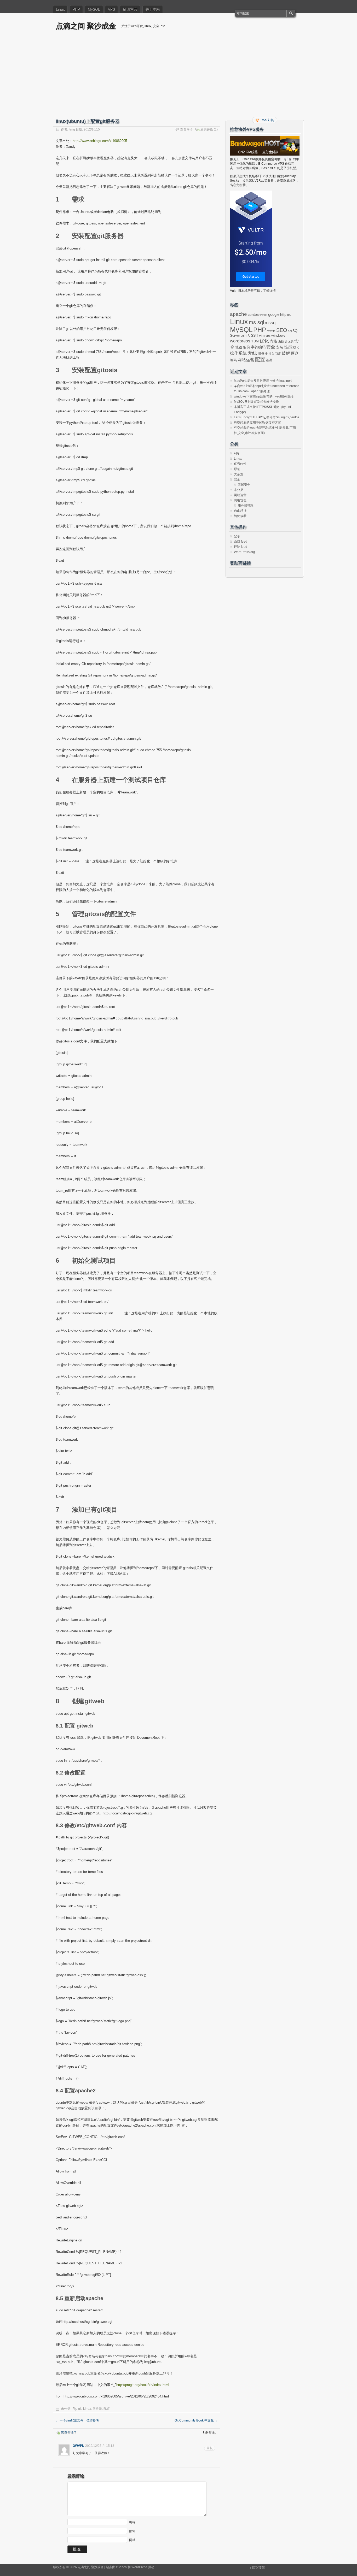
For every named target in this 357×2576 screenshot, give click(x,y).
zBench (121, 2567)
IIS (289, 315)
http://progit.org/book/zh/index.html (143, 2385)
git (80, 2409)
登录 (237, 536)
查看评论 (186, 129)
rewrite (271, 331)
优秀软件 (240, 464)
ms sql (256, 322)
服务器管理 (246, 506)
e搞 (236, 453)
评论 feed (241, 547)
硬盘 (295, 353)
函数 (281, 341)
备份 (246, 347)
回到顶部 (258, 2568)
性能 (288, 347)
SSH (255, 336)
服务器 (97, 2409)
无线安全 (244, 485)
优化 (264, 341)
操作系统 (238, 353)
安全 (271, 347)
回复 (210, 2448)
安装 (280, 347)
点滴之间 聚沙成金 (86, 26)
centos (253, 314)
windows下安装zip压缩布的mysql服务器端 (264, 396)
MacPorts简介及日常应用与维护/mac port (263, 381)
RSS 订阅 (267, 120)
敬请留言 (130, 9)
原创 (237, 469)
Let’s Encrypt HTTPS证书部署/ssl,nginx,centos (267, 417)
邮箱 (132, 2531)
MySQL (94, 9)
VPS (111, 9)
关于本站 (153, 9)
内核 (273, 341)
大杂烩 (239, 474)
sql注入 (245, 336)
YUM (255, 341)
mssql (271, 323)
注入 (272, 354)
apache (238, 314)
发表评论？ (69, 2432)
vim (262, 336)
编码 (233, 360)
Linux (60, 9)
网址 (132, 2540)
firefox (263, 315)
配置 (107, 2409)
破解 (286, 353)
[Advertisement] (179, 78)
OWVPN (79, 2446)
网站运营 (246, 360)
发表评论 (207, 129)
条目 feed (241, 542)
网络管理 (240, 500)
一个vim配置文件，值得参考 (77, 2420)
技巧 (296, 347)
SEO (282, 330)
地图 (239, 347)
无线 (252, 353)
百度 (278, 354)
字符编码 (258, 347)
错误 (269, 360)
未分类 (66, 2409)
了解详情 (269, 291)
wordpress (240, 341)
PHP (76, 9)
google (274, 314)
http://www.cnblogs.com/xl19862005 (100, 141)
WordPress (139, 2567)
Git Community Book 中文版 (196, 2420)
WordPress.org (244, 552)
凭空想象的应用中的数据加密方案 (257, 423)
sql (290, 331)
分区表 (289, 341)
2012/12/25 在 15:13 (100, 2446)
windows (278, 336)
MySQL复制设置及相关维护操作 (256, 402)
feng (72, 129)
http (283, 314)
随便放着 (240, 516)
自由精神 (240, 511)
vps (268, 336)
